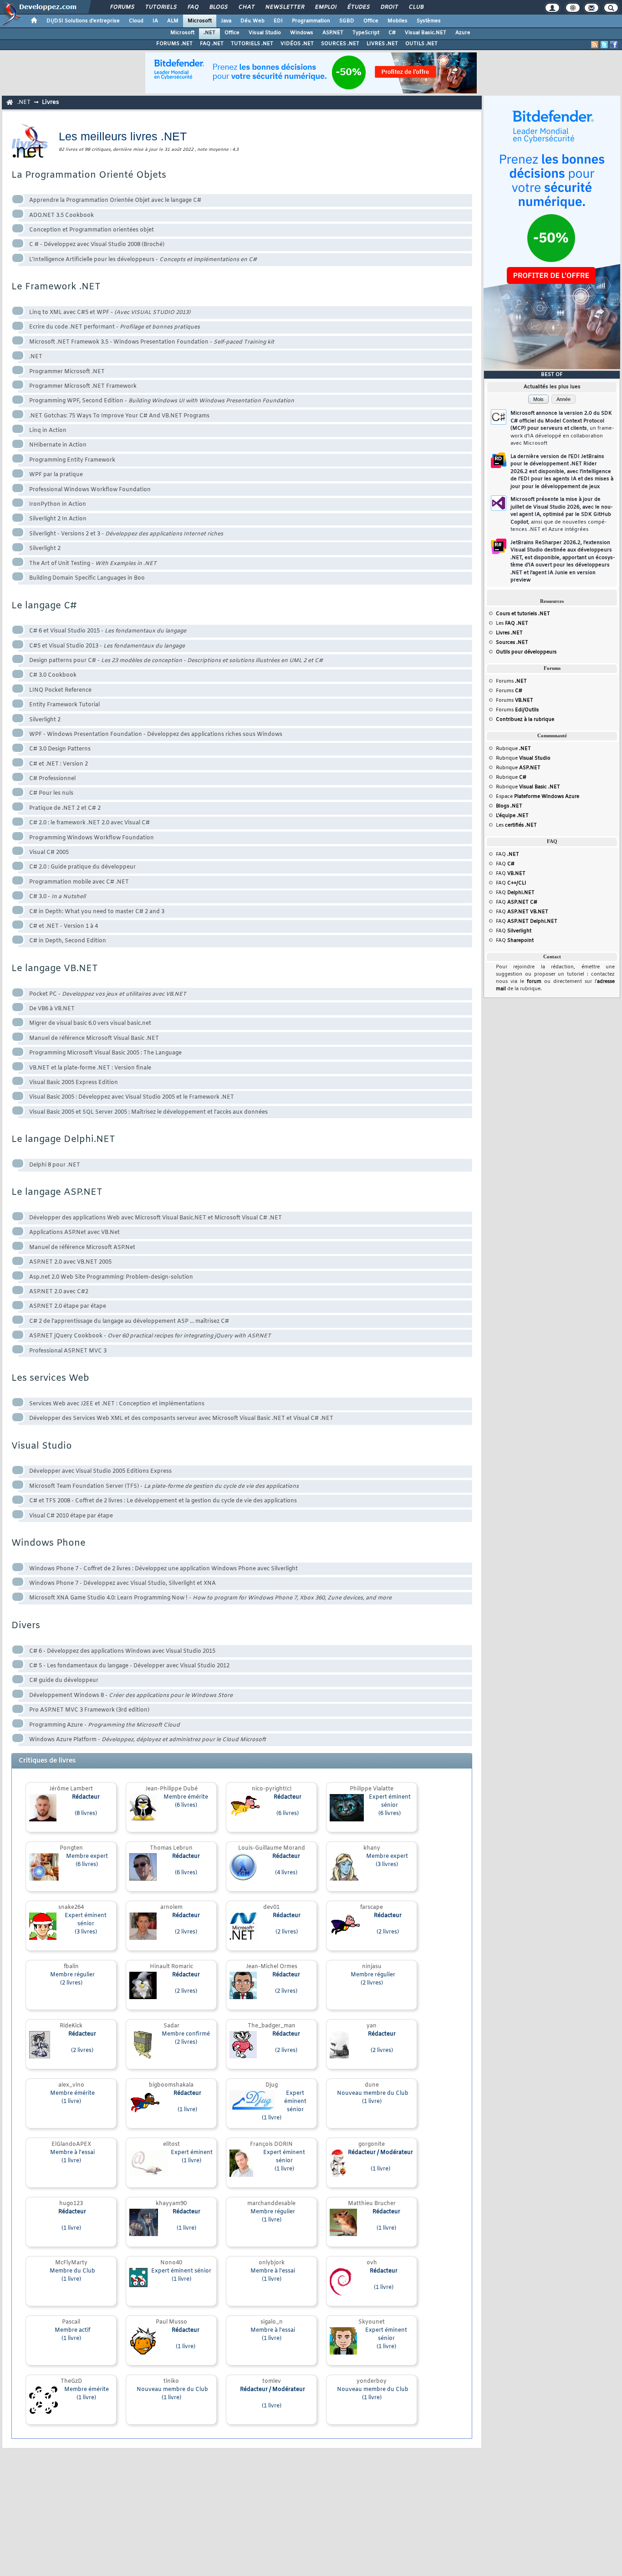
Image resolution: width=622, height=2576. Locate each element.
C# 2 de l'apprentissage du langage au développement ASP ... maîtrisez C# (129, 1321)
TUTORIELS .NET (252, 44)
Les (512, 623)
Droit (389, 7)
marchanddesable (271, 2204)
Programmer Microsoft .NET (67, 372)
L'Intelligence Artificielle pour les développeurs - (143, 260)
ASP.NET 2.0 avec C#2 (59, 1292)
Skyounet (372, 2322)
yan (372, 2026)
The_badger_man (272, 2026)
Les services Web (50, 1378)
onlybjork (272, 2263)
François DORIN (271, 2144)
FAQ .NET (212, 44)
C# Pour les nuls (51, 793)
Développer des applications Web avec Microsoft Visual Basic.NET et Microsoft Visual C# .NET (155, 1218)
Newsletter (284, 7)
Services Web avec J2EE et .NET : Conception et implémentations (117, 1404)
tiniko (171, 2381)
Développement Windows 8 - (131, 1696)
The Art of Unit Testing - (93, 564)
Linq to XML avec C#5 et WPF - (110, 313)
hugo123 (71, 2204)
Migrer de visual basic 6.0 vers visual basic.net (90, 1023)
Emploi (325, 7)
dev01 (271, 1908)
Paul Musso (171, 2322)
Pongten (71, 1848)
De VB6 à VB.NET (52, 1009)
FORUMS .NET (174, 44)
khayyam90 (171, 2204)
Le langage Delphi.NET (63, 1139)
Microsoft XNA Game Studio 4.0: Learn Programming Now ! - (210, 1598)
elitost (171, 2144)
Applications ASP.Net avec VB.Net (74, 1233)
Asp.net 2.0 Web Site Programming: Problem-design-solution (111, 1277)
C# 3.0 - (57, 897)
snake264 (71, 1908)
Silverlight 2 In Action (58, 519)
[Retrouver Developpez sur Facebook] (614, 45)
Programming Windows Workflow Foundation (92, 838)
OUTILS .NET (421, 44)
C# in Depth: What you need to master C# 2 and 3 (97, 912)
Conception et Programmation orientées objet (92, 230)
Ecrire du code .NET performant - (115, 327)
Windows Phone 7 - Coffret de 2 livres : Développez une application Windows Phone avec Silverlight (163, 1569)
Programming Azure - (105, 1725)
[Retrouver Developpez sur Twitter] (604, 45)
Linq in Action (48, 431)
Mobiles (398, 21)
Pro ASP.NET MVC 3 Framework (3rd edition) (89, 1710)
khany (372, 1848)
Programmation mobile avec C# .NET (79, 882)
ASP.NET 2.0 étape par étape (68, 1306)
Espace (538, 797)
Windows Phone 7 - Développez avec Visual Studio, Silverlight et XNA (122, 1584)
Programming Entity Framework (72, 460)
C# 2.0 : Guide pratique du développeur (82, 867)
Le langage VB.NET (55, 969)
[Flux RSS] (595, 45)
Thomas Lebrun (171, 1848)
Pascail (71, 2322)
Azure (463, 33)
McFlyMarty (71, 2263)
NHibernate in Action (58, 445)
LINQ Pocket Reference (60, 690)
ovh (372, 2263)
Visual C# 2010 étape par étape (71, 1516)
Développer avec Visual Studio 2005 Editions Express (100, 1471)
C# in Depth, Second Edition (68, 941)
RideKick (71, 2026)
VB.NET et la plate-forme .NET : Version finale (90, 1068)
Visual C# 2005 (49, 853)
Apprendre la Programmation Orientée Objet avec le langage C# (115, 201)
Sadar (171, 2026)
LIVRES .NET (382, 44)
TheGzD (71, 2381)
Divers (26, 1626)
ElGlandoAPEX (71, 2144)
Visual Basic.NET (426, 33)
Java (226, 21)
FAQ (193, 7)
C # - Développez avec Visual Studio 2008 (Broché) (97, 245)
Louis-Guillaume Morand (272, 1848)
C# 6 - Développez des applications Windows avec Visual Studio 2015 (122, 1651)
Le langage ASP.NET (57, 1192)
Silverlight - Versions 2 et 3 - (126, 534)
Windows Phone (48, 1543)
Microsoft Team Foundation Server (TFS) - (164, 1486)
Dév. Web (252, 21)
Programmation (311, 21)
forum (534, 982)
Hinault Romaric (171, 1967)
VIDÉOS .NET (297, 44)
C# (392, 33)
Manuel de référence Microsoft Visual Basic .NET (94, 1039)
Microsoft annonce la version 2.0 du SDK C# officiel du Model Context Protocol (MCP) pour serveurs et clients (562, 428)
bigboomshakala (171, 2085)
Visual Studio (265, 33)
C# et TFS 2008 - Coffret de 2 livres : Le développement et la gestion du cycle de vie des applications (163, 1501)
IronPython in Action (58, 504)
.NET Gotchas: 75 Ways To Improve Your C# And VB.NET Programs (119, 416)
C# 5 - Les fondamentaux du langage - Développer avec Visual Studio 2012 (129, 1666)
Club (416, 7)
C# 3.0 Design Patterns (60, 749)
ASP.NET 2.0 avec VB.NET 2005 (70, 1262)
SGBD (347, 21)
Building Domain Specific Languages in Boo (87, 578)
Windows (302, 33)
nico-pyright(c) (272, 1789)
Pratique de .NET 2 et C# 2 (65, 808)
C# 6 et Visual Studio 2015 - (108, 631)
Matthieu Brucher (372, 2204)
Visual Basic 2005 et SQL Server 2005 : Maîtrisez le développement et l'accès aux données (148, 1112)
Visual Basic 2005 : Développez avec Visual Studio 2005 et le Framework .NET (132, 1097)
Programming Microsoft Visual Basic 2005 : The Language (105, 1053)
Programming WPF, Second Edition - (162, 401)
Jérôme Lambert (71, 1789)
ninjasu (372, 1967)
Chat (246, 7)
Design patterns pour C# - (176, 661)
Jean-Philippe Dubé (171, 1789)
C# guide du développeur (64, 1681)
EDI (278, 21)
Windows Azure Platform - (148, 1740)
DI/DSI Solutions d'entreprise (83, 21)
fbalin (71, 1967)
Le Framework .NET (56, 287)
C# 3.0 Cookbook (53, 675)
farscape (372, 1908)
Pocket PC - (108, 994)
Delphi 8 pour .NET (55, 1165)
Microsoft (200, 21)
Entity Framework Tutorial (64, 705)
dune (372, 2085)
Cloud (136, 21)
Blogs (218, 7)
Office (371, 21)
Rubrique (513, 749)
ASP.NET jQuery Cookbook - (150, 1336)
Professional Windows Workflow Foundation (90, 490)
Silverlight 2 (45, 549)
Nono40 (171, 2263)
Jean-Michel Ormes (272, 1967)
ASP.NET (333, 33)
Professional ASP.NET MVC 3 (68, 1351)
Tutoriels (161, 7)
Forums (122, 7)
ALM (173, 21)
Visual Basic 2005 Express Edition (74, 1083)
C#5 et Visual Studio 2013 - (107, 646)
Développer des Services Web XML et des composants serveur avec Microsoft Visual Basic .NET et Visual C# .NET (181, 1419)
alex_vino (71, 2085)
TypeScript (366, 33)
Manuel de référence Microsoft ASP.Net (82, 1248)
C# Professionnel (52, 779)
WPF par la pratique (56, 475)
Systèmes (429, 21)
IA (155, 21)
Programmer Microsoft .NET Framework (83, 386)
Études (358, 7)
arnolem (171, 1908)
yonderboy (372, 2381)
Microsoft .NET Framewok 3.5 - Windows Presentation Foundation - (152, 342)
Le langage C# (44, 606)
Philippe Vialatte (372, 1789)
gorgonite (372, 2144)
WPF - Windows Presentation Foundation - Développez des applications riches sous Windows (156, 735)
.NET (209, 33)
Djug (272, 2085)
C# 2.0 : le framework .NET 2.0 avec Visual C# (89, 823)
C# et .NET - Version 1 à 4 (64, 926)
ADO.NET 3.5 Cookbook (61, 216)
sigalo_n (272, 2322)
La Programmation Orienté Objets (89, 175)
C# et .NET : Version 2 (59, 764)
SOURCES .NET (340, 44)
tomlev (272, 2381)
